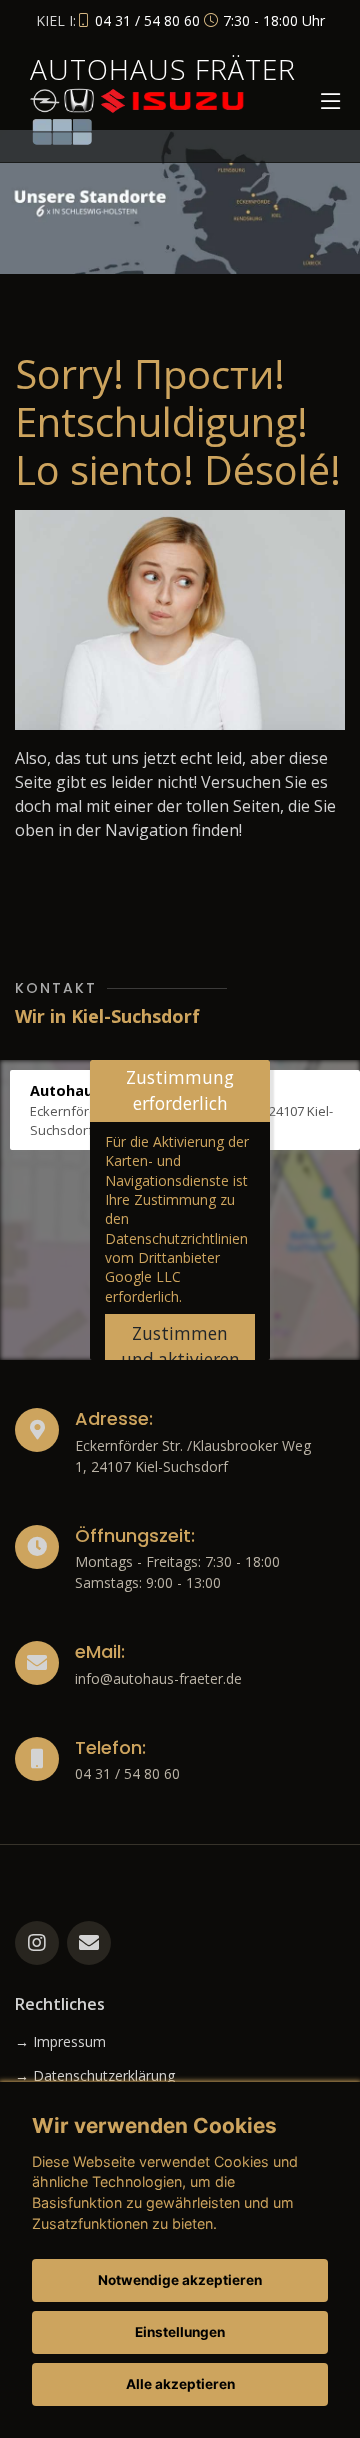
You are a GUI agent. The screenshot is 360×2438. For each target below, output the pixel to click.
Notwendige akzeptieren (180, 2280)
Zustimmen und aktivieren (180, 1346)
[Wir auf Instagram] (37, 1943)
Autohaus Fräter (163, 69)
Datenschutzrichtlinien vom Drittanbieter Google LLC (176, 1258)
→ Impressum (60, 2042)
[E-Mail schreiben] (89, 1943)
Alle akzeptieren (180, 2384)
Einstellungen (180, 2332)
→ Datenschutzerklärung (95, 2076)
